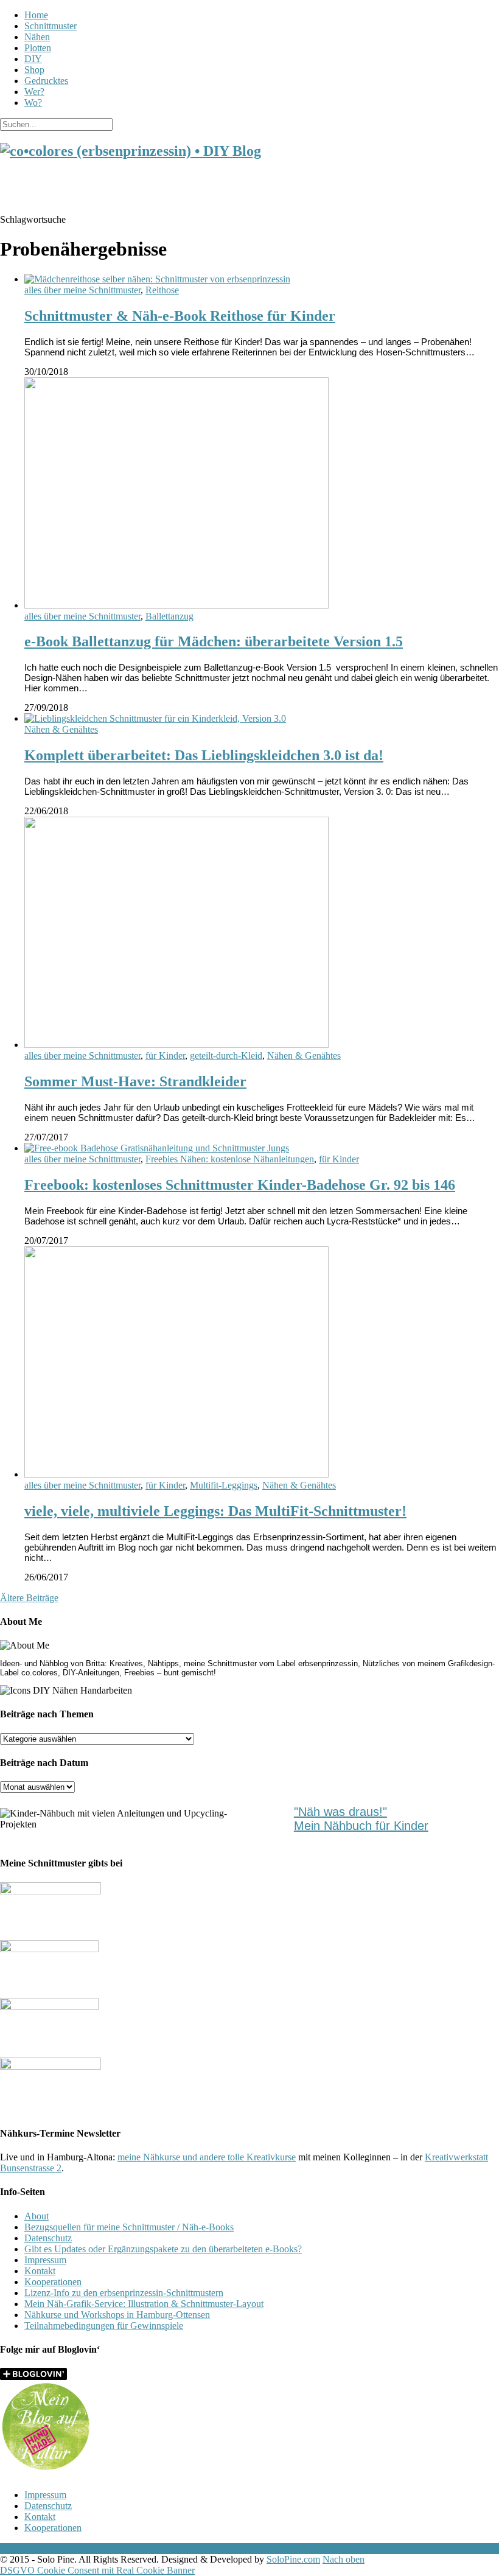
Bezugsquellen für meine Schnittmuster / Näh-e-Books (129, 2227)
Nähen (37, 37)
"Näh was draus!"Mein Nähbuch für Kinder (361, 1819)
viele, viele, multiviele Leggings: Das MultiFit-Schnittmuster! (215, 1511)
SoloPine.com (293, 2559)
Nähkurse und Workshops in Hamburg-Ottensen (117, 2315)
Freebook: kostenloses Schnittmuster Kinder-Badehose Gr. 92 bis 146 (240, 1185)
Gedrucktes (46, 81)
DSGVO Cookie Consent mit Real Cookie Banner (97, 2570)
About (37, 2216)
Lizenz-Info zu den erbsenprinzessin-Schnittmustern (124, 2293)
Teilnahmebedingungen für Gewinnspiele (104, 2326)
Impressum (45, 2260)
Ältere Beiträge (29, 1598)
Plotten (38, 48)
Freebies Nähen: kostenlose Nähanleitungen (230, 1159)
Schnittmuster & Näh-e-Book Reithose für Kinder (180, 316)
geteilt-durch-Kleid (226, 1056)
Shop (34, 70)
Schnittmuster (51, 26)
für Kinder (165, 1056)
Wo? (33, 103)
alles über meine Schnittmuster (82, 290)
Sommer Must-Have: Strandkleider (135, 1081)
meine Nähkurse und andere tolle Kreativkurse (207, 2157)
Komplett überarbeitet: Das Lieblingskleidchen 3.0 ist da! (204, 755)
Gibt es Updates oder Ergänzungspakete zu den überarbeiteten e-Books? (163, 2249)
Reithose (162, 290)
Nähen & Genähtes (61, 729)
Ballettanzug (169, 616)
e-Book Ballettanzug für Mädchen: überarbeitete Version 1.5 (214, 641)
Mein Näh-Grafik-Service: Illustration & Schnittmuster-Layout (144, 2304)
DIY (33, 59)
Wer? (34, 92)
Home (36, 15)
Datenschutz (48, 2238)
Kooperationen (53, 2282)
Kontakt (40, 2271)
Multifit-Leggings (224, 1485)
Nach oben (344, 2559)
